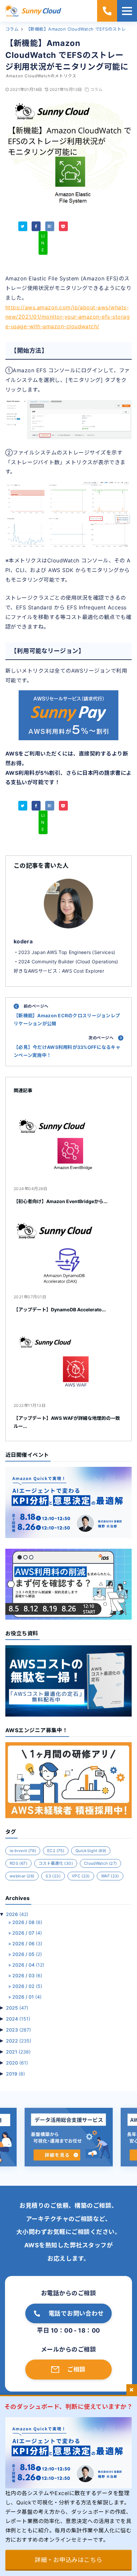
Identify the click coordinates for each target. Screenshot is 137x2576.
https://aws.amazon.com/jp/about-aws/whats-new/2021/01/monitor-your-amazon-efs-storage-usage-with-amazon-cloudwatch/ (68, 317)
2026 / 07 (27, 1933)
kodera (23, 941)
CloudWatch (100, 1863)
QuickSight (91, 1851)
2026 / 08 (27, 1922)
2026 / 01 (27, 1997)
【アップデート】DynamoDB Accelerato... (60, 1309)
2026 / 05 (27, 1954)
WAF (110, 1876)
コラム (96, 89)
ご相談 (76, 2369)
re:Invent (23, 1851)
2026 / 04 (28, 1965)
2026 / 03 (27, 1975)
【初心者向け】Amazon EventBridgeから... (61, 1201)
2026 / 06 (27, 1943)
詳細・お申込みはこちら (68, 2560)
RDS (18, 1863)
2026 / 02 (27, 1986)
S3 (53, 1876)
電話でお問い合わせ (76, 2313)
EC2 (56, 1851)
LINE (43, 243)
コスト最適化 (56, 1863)
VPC (81, 1876)
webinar (22, 1876)
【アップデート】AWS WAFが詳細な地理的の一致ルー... (67, 1422)
